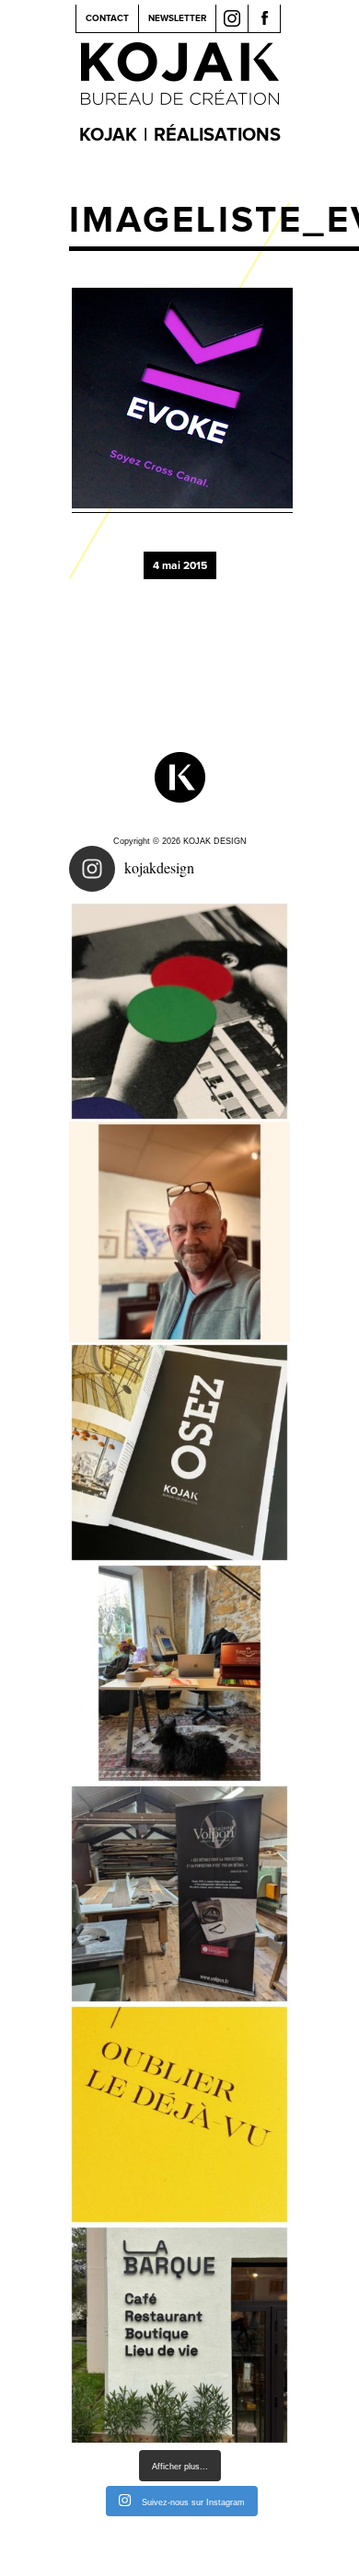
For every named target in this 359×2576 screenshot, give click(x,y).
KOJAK (108, 135)
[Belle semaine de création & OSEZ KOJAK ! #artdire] (179, 1453)
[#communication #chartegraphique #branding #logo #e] (179, 1232)
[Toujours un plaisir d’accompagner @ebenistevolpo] (179, 1894)
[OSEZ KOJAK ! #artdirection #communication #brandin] (179, 1673)
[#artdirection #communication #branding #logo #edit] (179, 1011)
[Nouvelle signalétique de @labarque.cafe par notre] (179, 2335)
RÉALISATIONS (217, 135)
